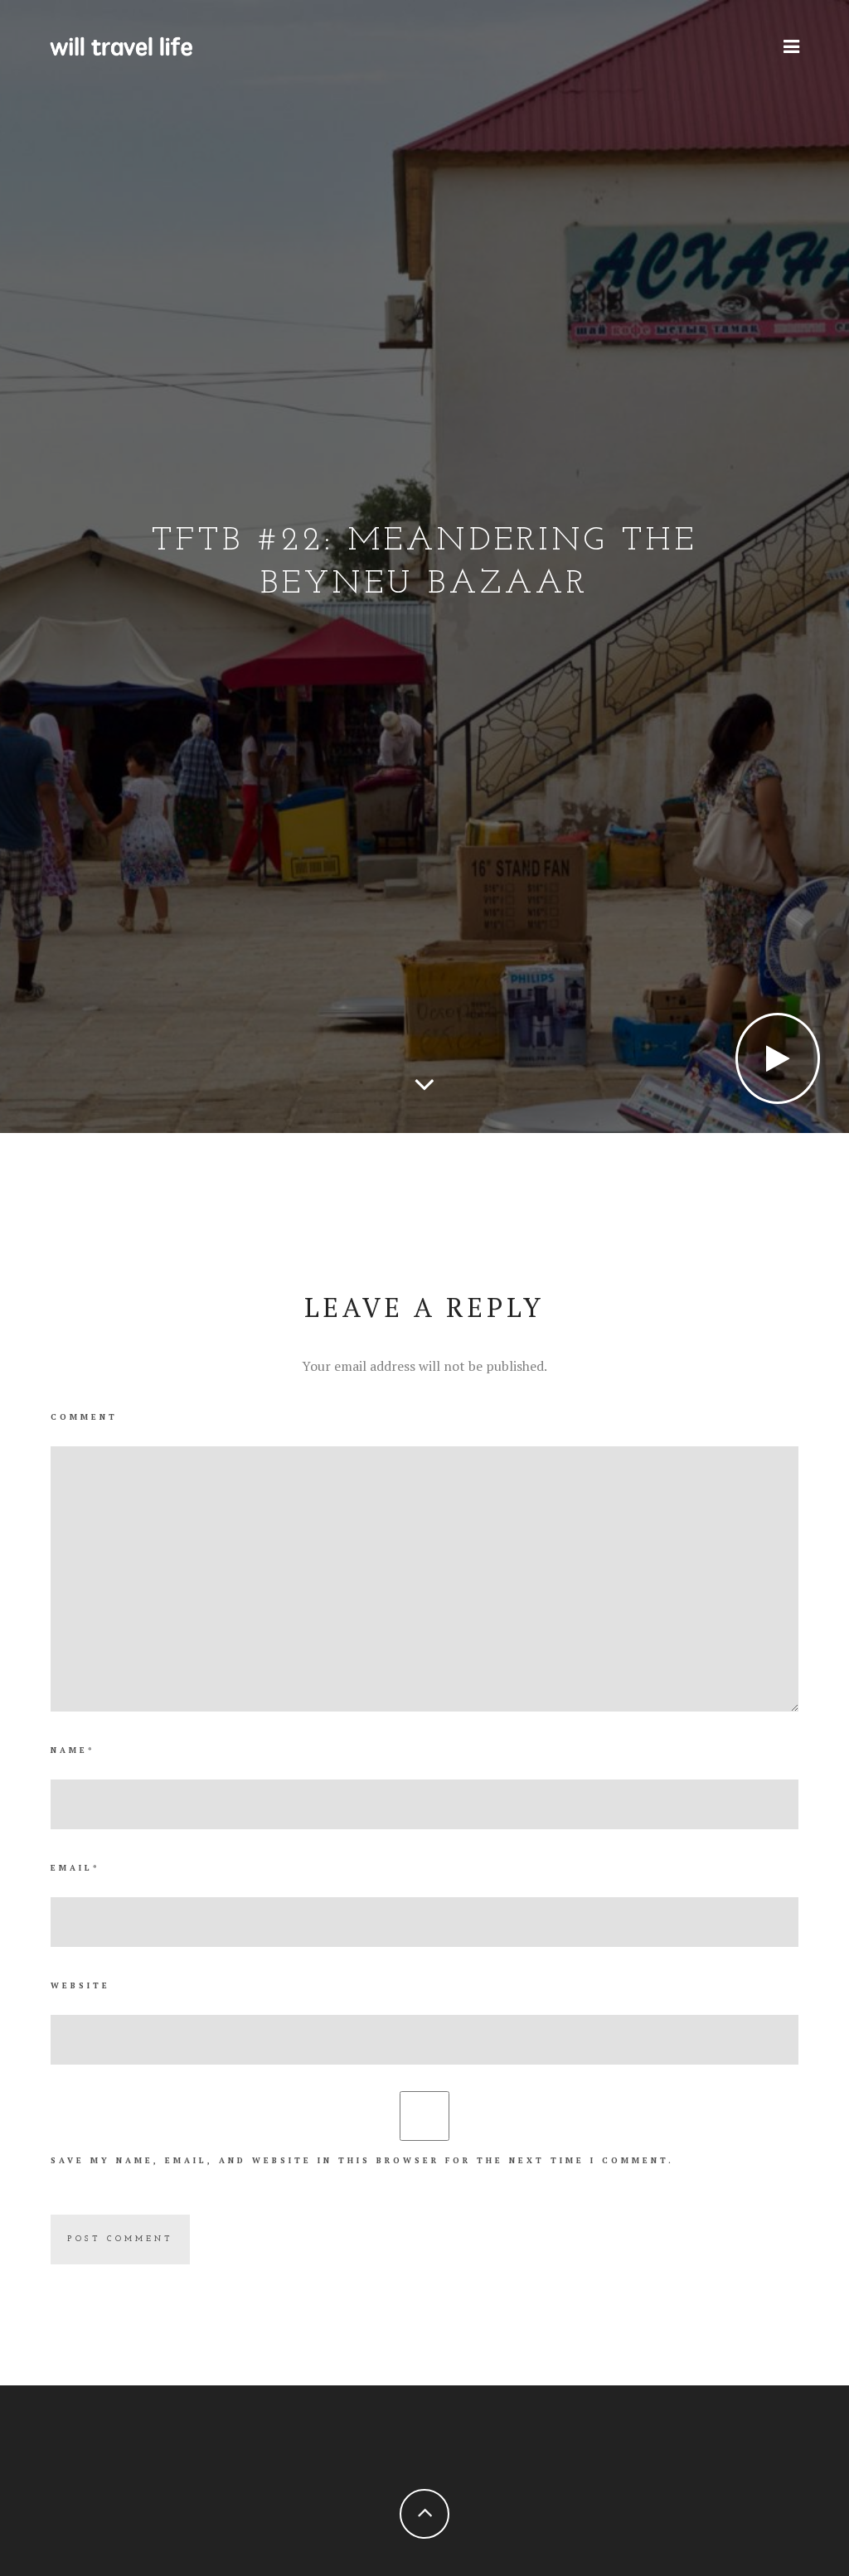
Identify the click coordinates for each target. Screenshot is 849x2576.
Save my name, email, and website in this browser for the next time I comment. (362, 2160)
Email (75, 1868)
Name (73, 1750)
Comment (84, 1417)
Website (80, 1985)
